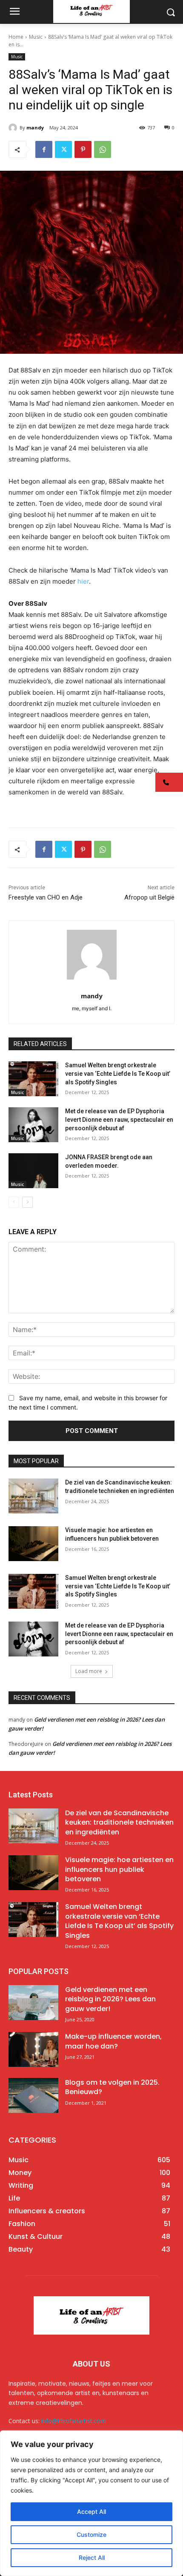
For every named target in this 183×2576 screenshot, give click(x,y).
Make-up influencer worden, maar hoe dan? (113, 2041)
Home (16, 37)
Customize (91, 2534)
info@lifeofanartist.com (74, 2421)
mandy (35, 128)
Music (36, 37)
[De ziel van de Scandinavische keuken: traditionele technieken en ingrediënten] (33, 1496)
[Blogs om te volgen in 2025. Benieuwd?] (33, 2095)
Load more (89, 1671)
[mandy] (14, 128)
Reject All (92, 2557)
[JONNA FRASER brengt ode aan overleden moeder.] (33, 1171)
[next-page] (27, 1202)
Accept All (91, 2512)
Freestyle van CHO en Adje (46, 897)
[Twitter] (63, 149)
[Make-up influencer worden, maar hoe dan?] (33, 2049)
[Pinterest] (83, 149)
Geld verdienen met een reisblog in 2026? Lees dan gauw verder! (110, 1999)
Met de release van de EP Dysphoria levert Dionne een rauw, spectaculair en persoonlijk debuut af (119, 1119)
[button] (169, 782)
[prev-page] (14, 1202)
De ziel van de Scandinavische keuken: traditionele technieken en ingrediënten (119, 1822)
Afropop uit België (149, 897)
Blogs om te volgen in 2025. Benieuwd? (112, 2087)
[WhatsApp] (103, 149)
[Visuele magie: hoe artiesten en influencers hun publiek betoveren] (33, 1544)
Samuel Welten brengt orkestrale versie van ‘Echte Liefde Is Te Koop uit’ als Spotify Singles (118, 1073)
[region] (91, 2503)
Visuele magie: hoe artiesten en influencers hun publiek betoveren (119, 1869)
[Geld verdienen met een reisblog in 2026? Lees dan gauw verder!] (33, 2003)
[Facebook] (44, 149)
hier (83, 581)
